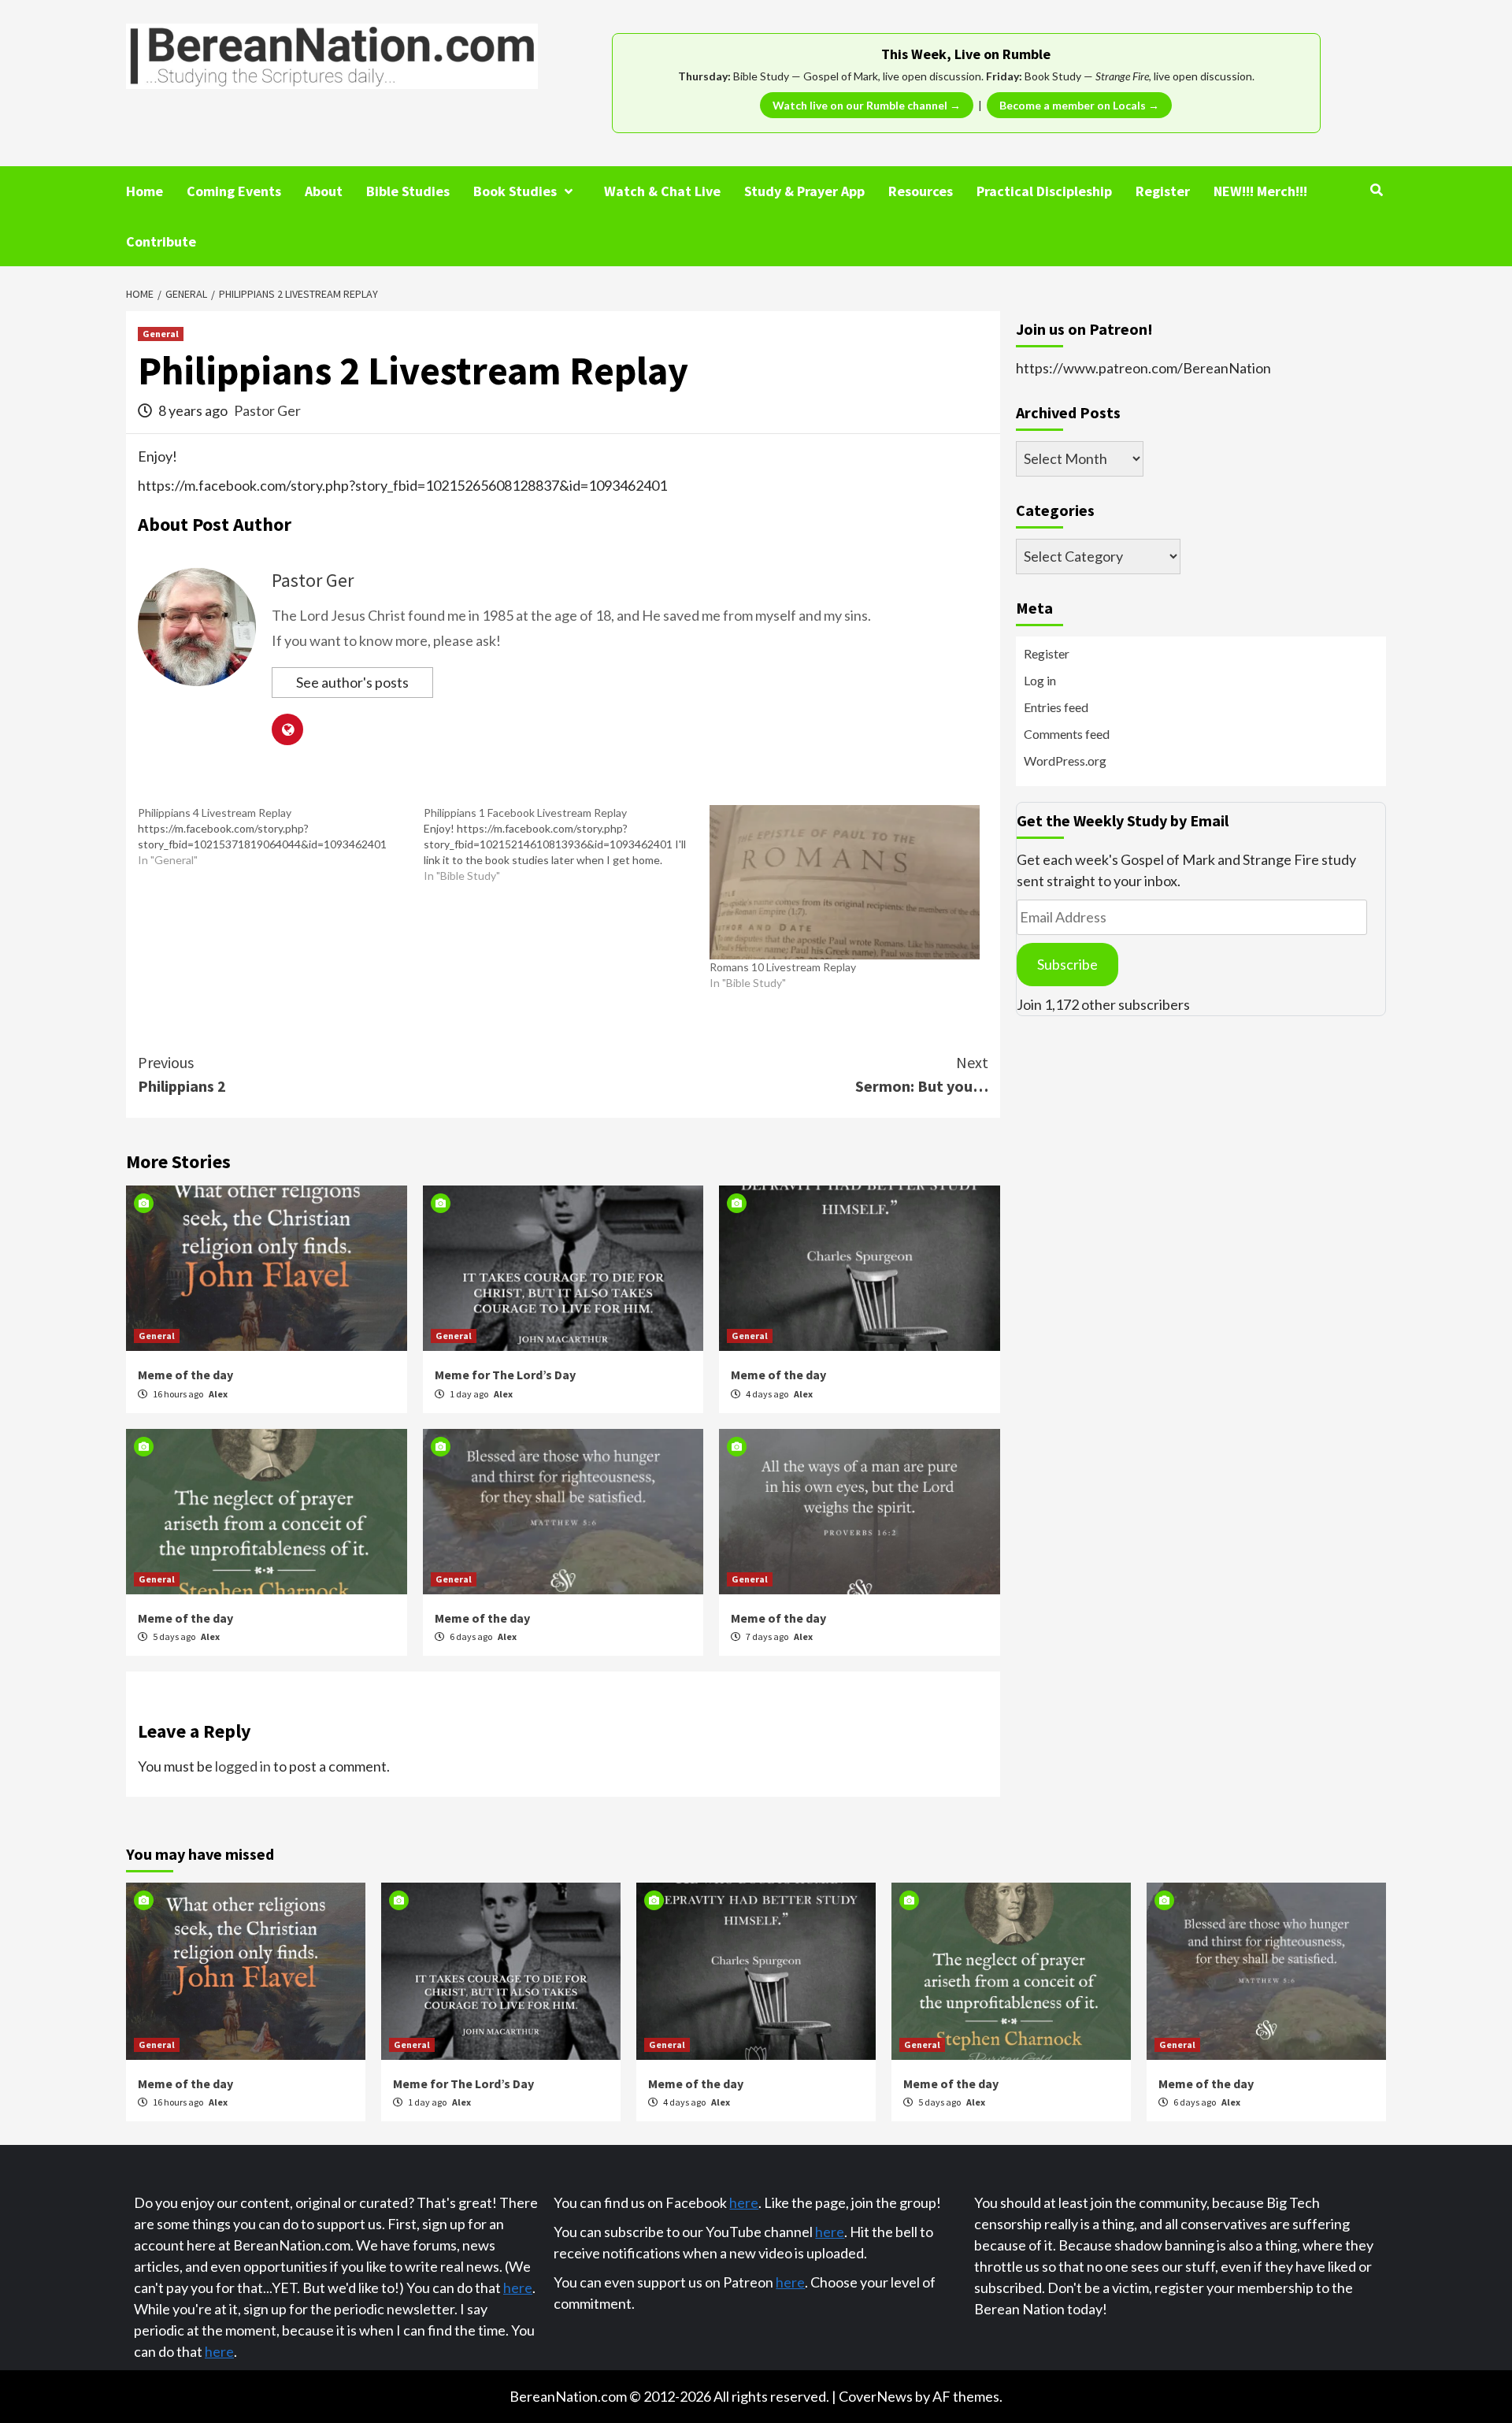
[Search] (1376, 190)
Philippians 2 (182, 1074)
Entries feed (1056, 707)
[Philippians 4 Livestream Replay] (281, 837)
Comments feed (1067, 734)
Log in (1040, 680)
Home (145, 191)
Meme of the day (185, 1375)
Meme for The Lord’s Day (505, 1375)
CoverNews (876, 2396)
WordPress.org (1065, 761)
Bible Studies (408, 191)
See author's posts (352, 682)
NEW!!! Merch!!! (1260, 191)
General (161, 334)
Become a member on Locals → (1079, 105)
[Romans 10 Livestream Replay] (845, 882)
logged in (243, 1766)
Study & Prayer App (804, 191)
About (324, 191)
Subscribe (1067, 964)
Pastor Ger (267, 410)
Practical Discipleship (1044, 191)
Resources (921, 191)
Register (1163, 191)
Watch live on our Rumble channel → (867, 105)
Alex (218, 1394)
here (518, 2288)
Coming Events (234, 191)
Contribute (161, 241)
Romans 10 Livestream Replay (783, 967)
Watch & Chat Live (662, 191)
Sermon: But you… (922, 1074)
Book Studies (515, 191)
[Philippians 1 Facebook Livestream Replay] (567, 844)
